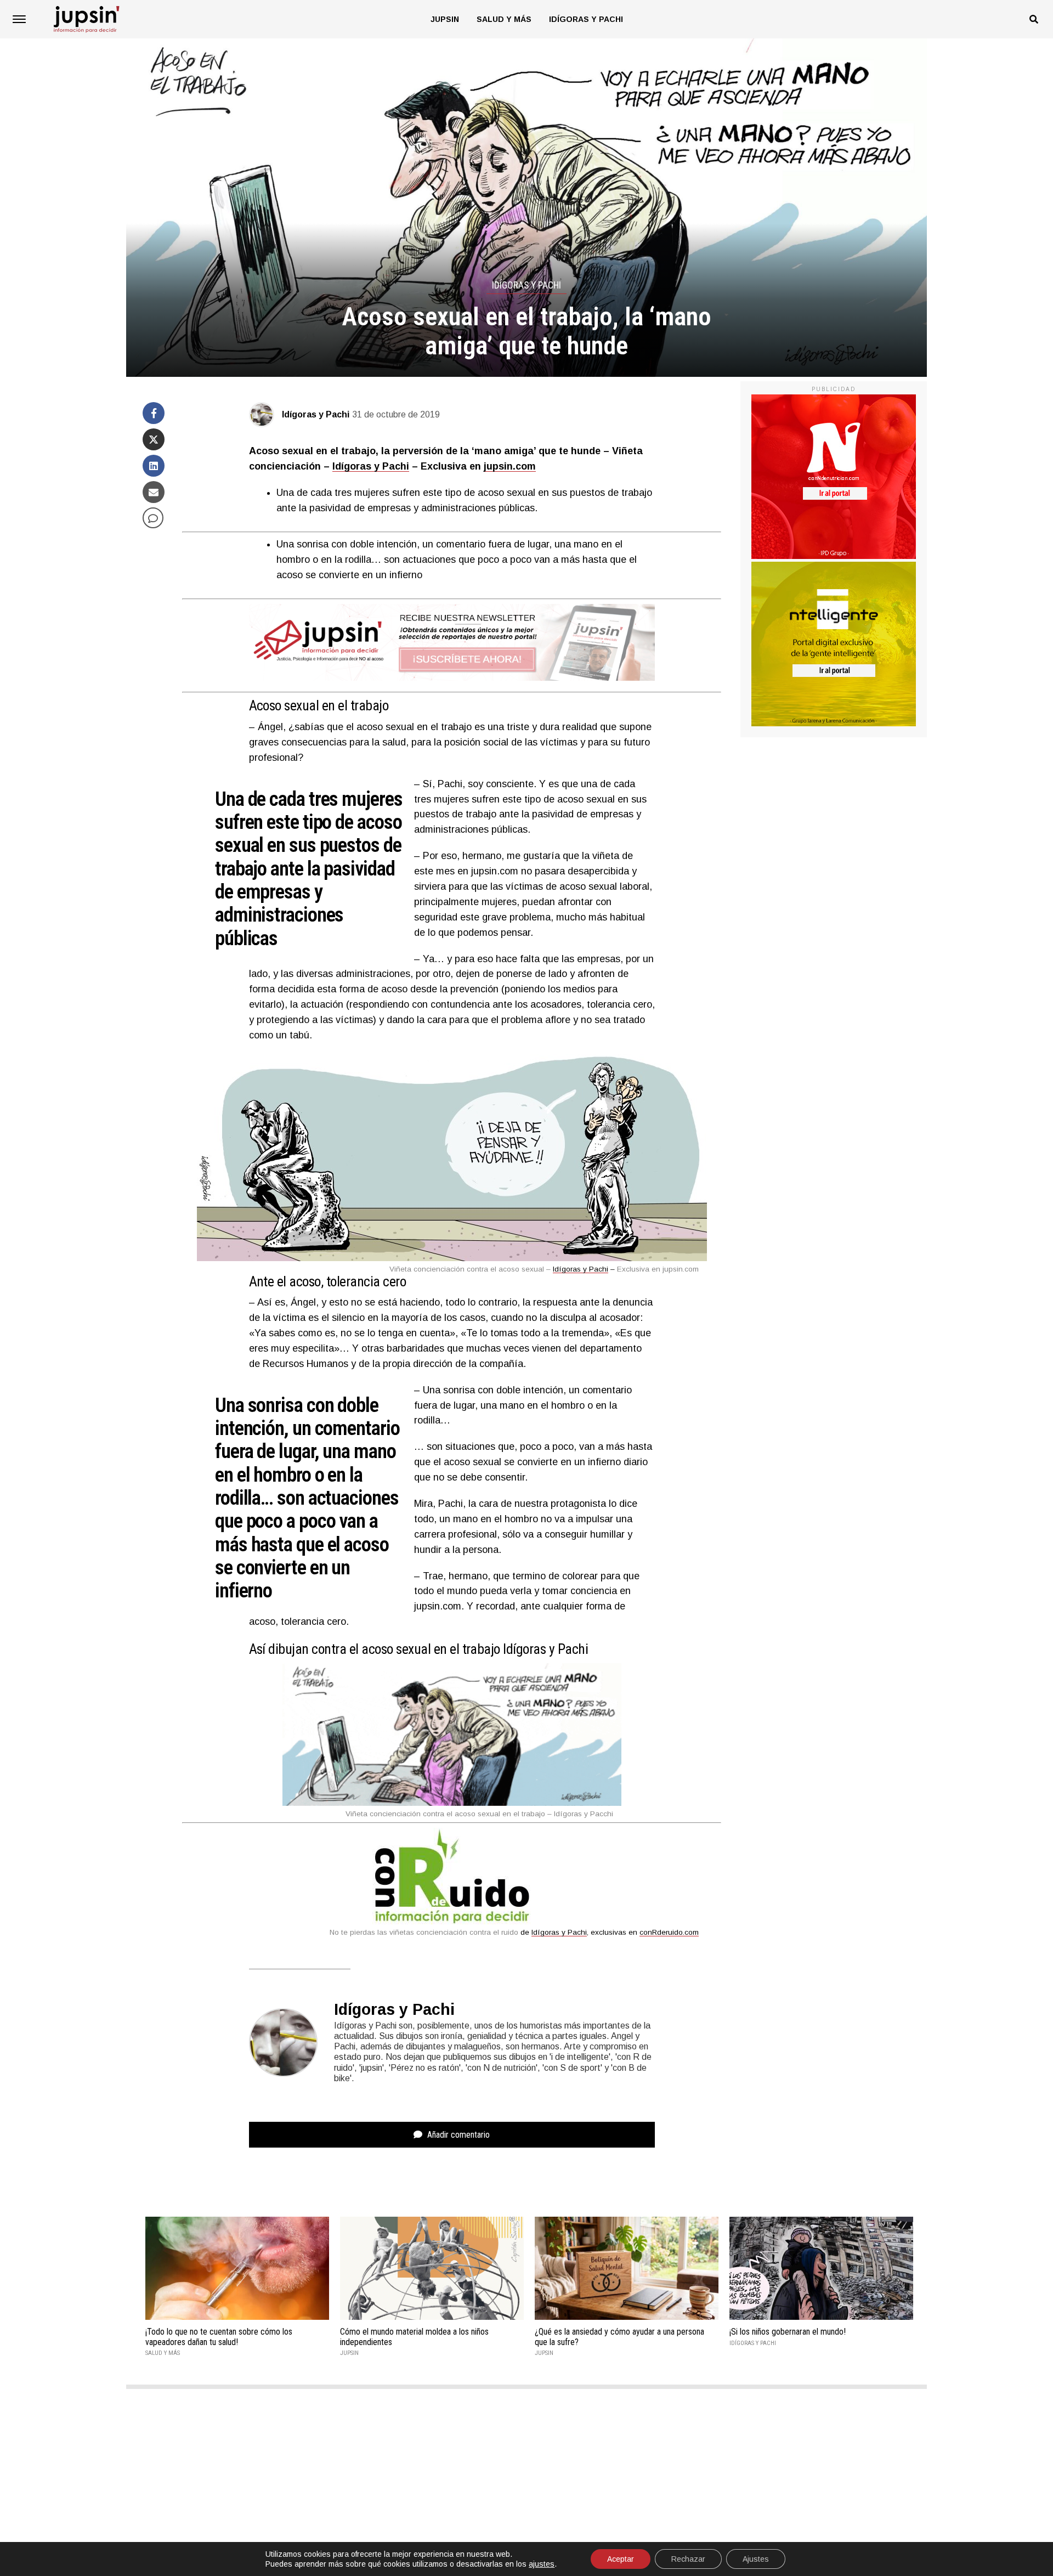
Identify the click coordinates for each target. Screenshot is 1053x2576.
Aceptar (621, 2559)
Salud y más (504, 19)
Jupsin (445, 19)
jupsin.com (510, 466)
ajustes (542, 2564)
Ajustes (756, 2559)
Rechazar (688, 2559)
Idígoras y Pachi (586, 19)
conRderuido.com (669, 1932)
